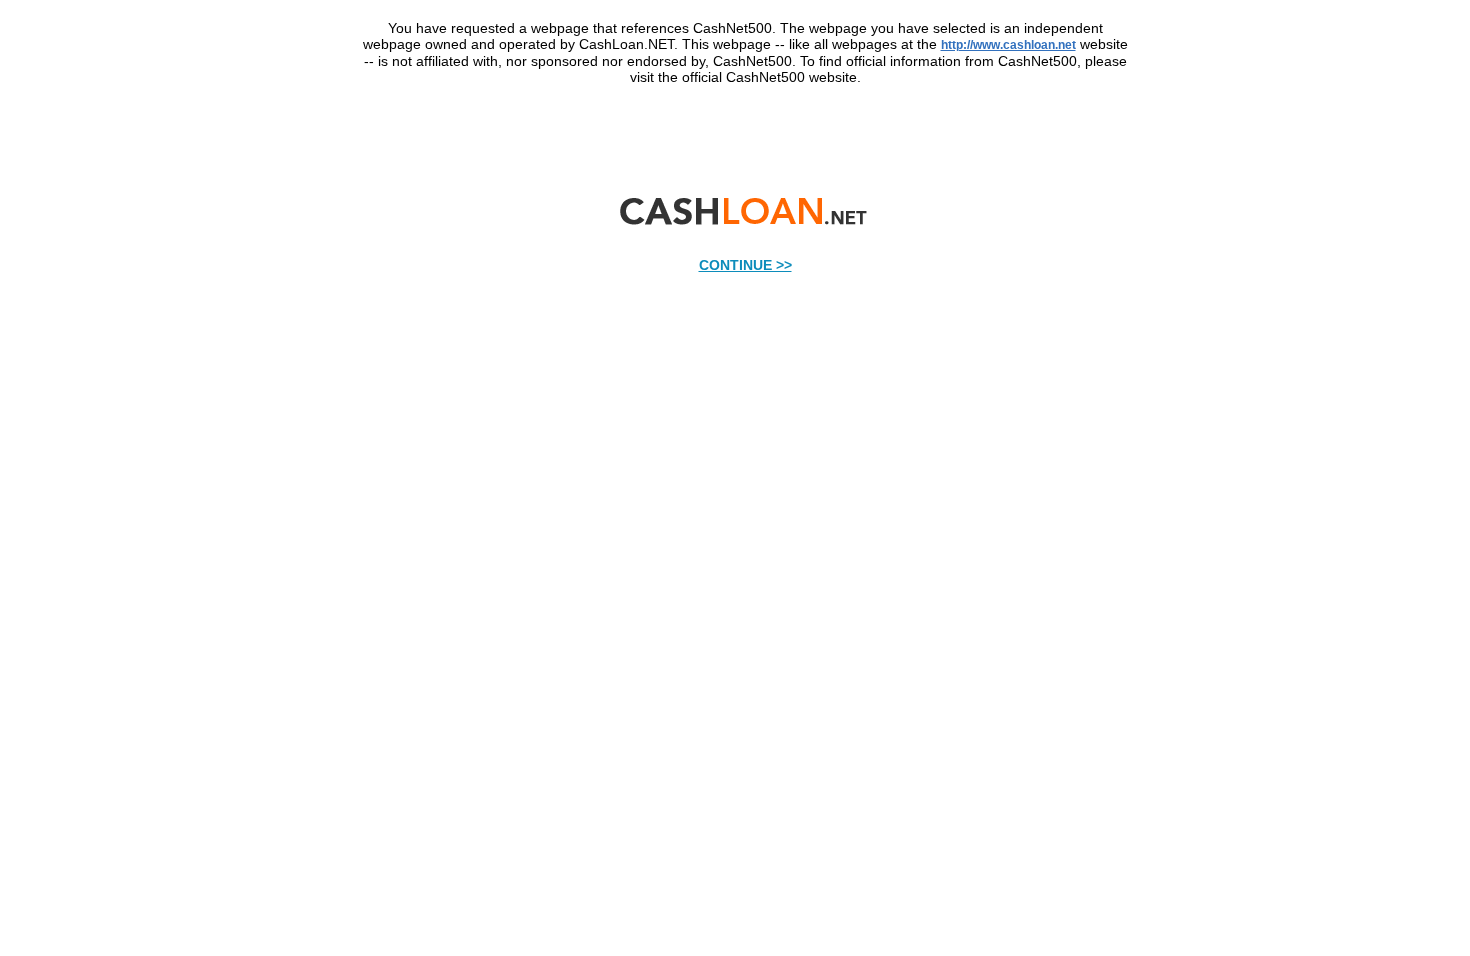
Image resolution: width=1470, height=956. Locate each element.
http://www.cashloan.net (1008, 45)
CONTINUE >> (745, 265)
